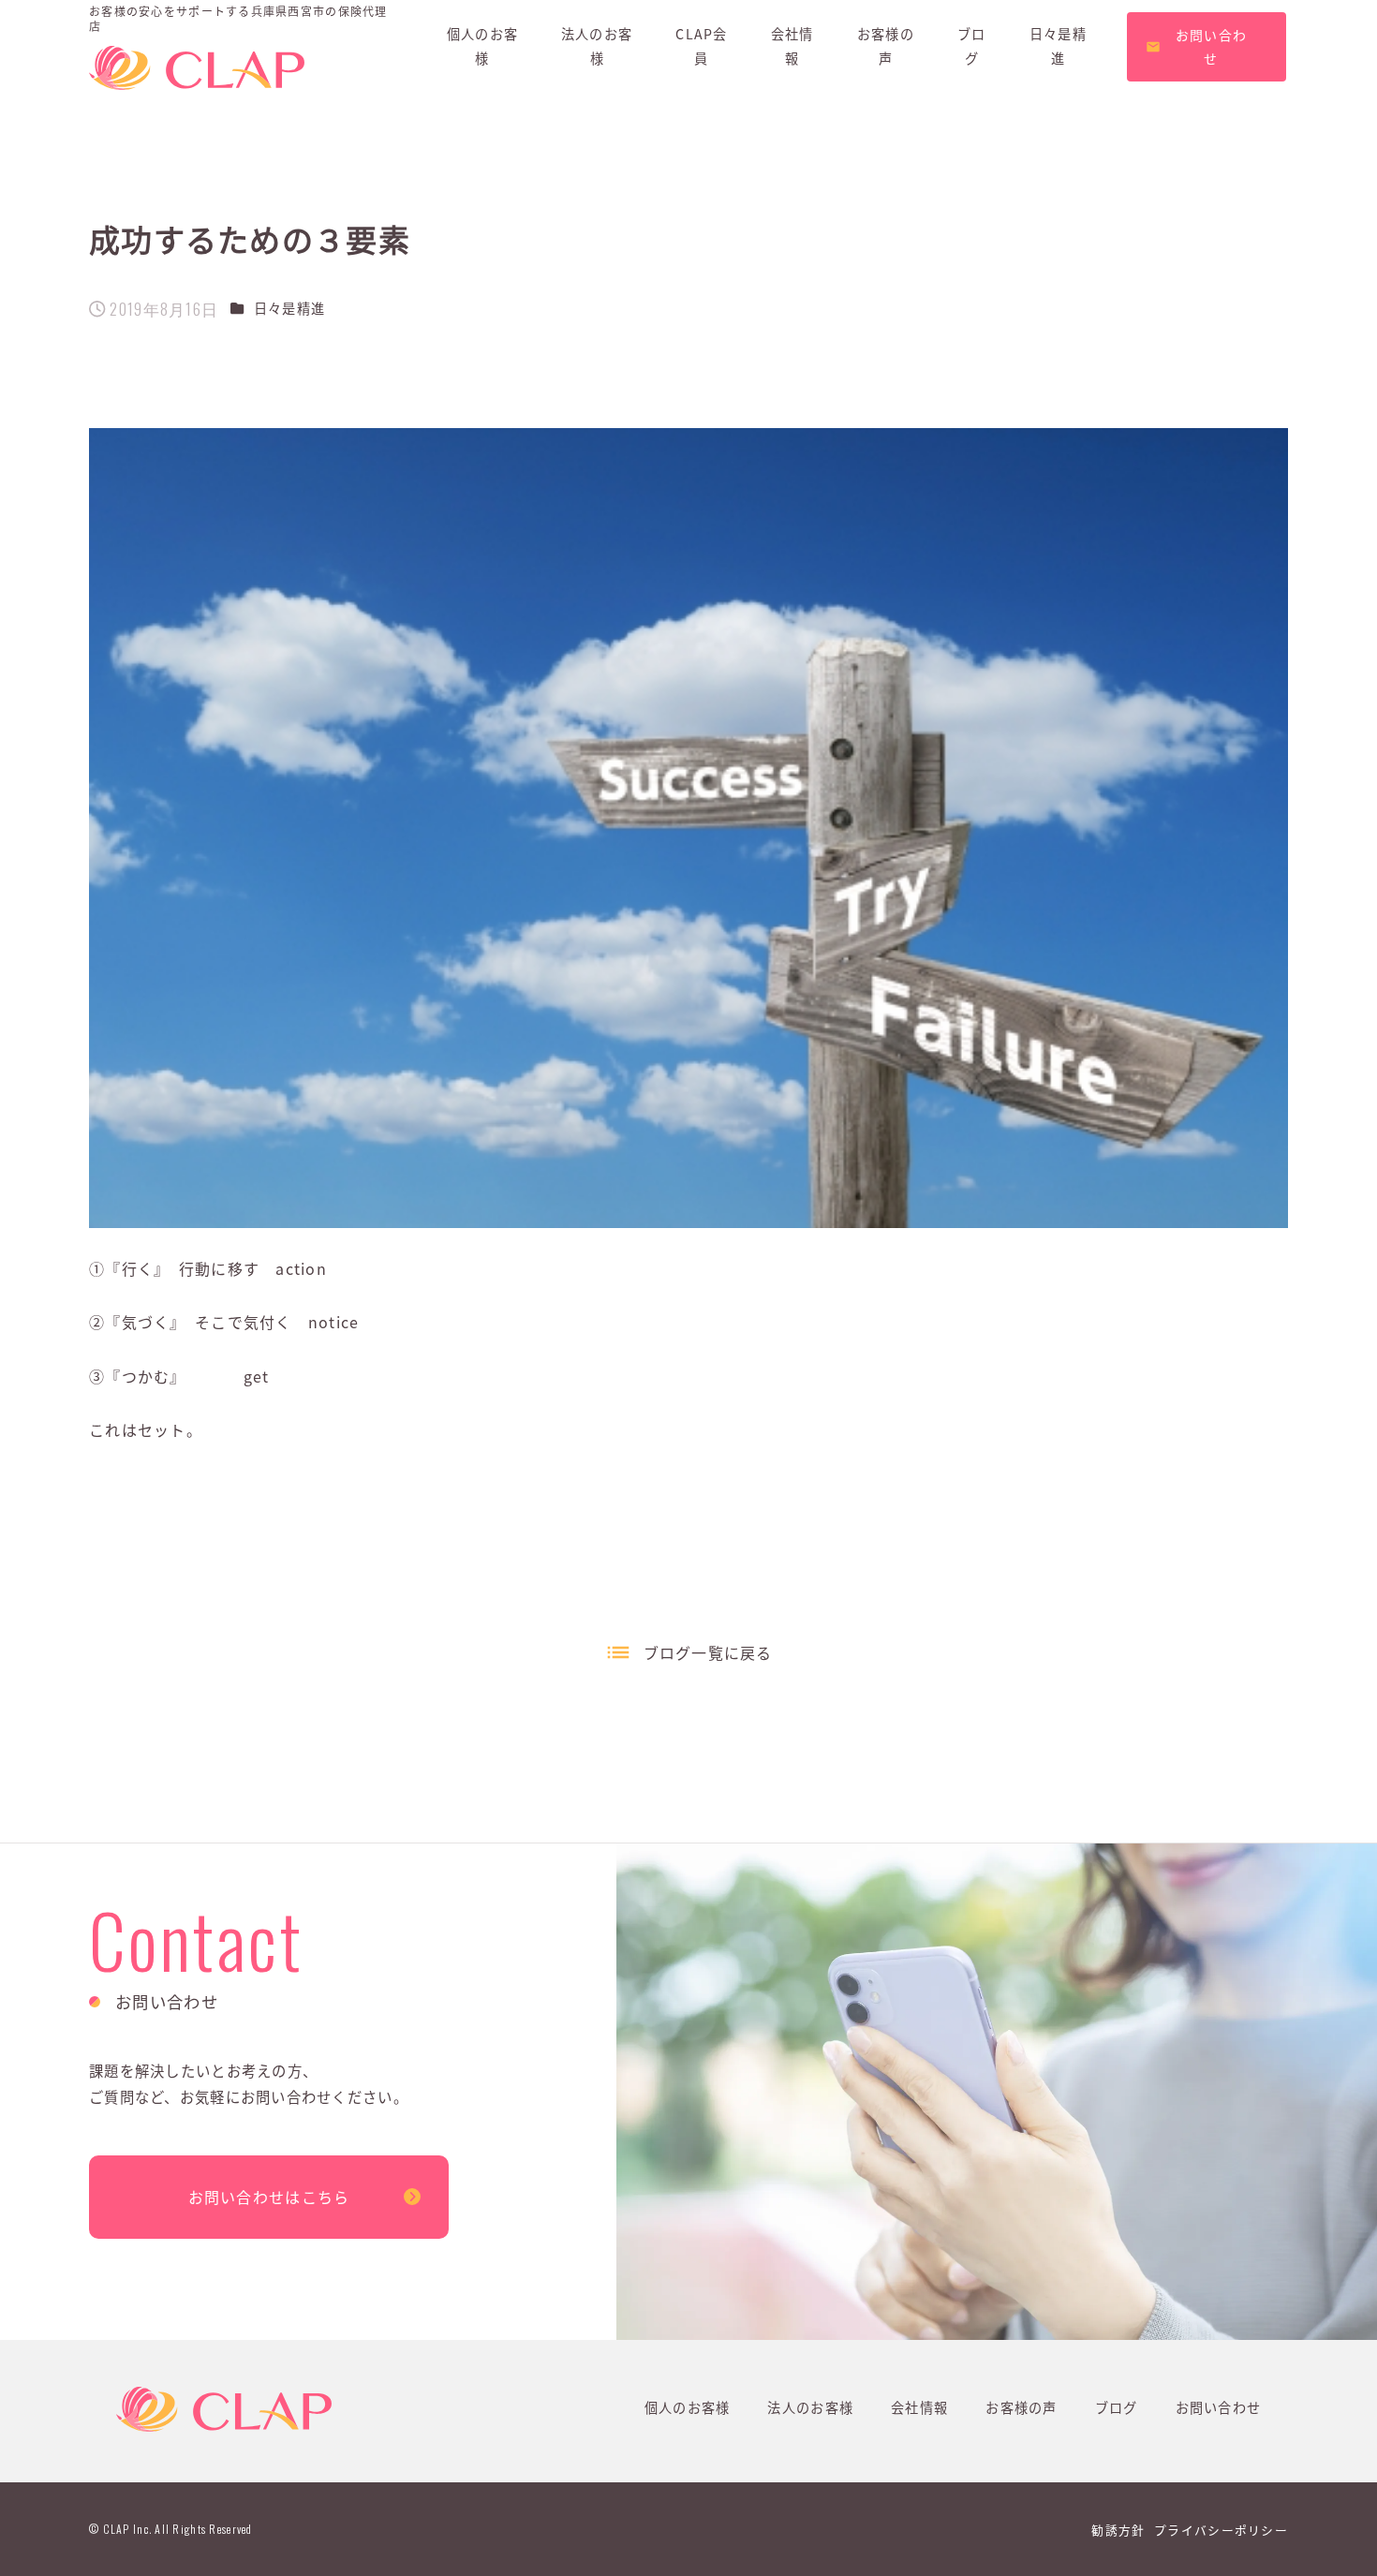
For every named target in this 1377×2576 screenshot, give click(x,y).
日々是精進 (289, 308)
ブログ (1117, 2407)
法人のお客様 (810, 2407)
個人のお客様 (688, 2407)
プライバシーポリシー (1221, 2530)
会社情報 (919, 2407)
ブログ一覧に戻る (708, 1652)
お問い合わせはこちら (269, 2197)
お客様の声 (1021, 2407)
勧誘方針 (1118, 2530)
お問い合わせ (1219, 2407)
